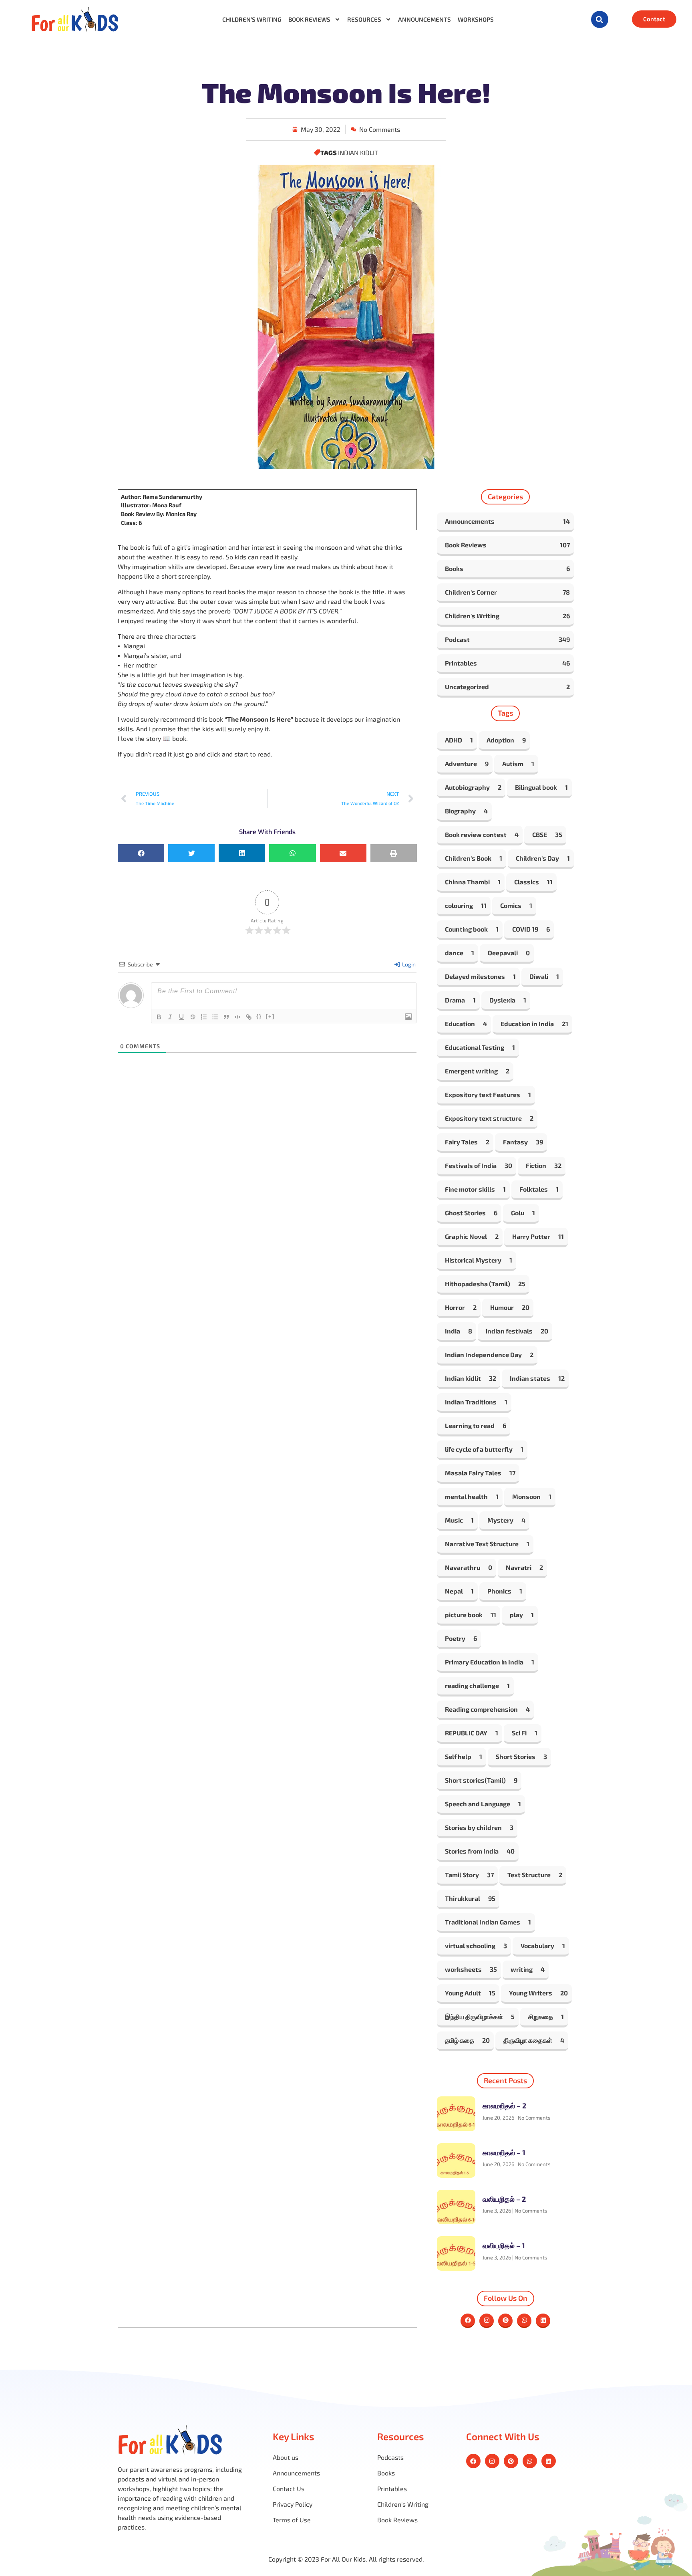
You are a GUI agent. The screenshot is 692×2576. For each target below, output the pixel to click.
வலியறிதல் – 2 (504, 2199)
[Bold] (159, 1017)
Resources (364, 19)
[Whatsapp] (524, 2321)
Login (408, 964)
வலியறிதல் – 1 (504, 2245)
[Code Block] (237, 1017)
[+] (270, 1016)
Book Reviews (309, 19)
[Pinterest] (505, 2321)
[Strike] (193, 1017)
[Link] (249, 1017)
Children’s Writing (252, 19)
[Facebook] (468, 2321)
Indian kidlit (358, 152)
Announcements (424, 19)
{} (259, 1016)
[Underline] (181, 1017)
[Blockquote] (226, 1017)
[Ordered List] (204, 1017)
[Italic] (170, 1017)
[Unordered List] (215, 1017)
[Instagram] (487, 2321)
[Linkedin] (543, 2321)
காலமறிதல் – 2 (504, 2106)
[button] (600, 19)
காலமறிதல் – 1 (504, 2152)
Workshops (476, 19)
